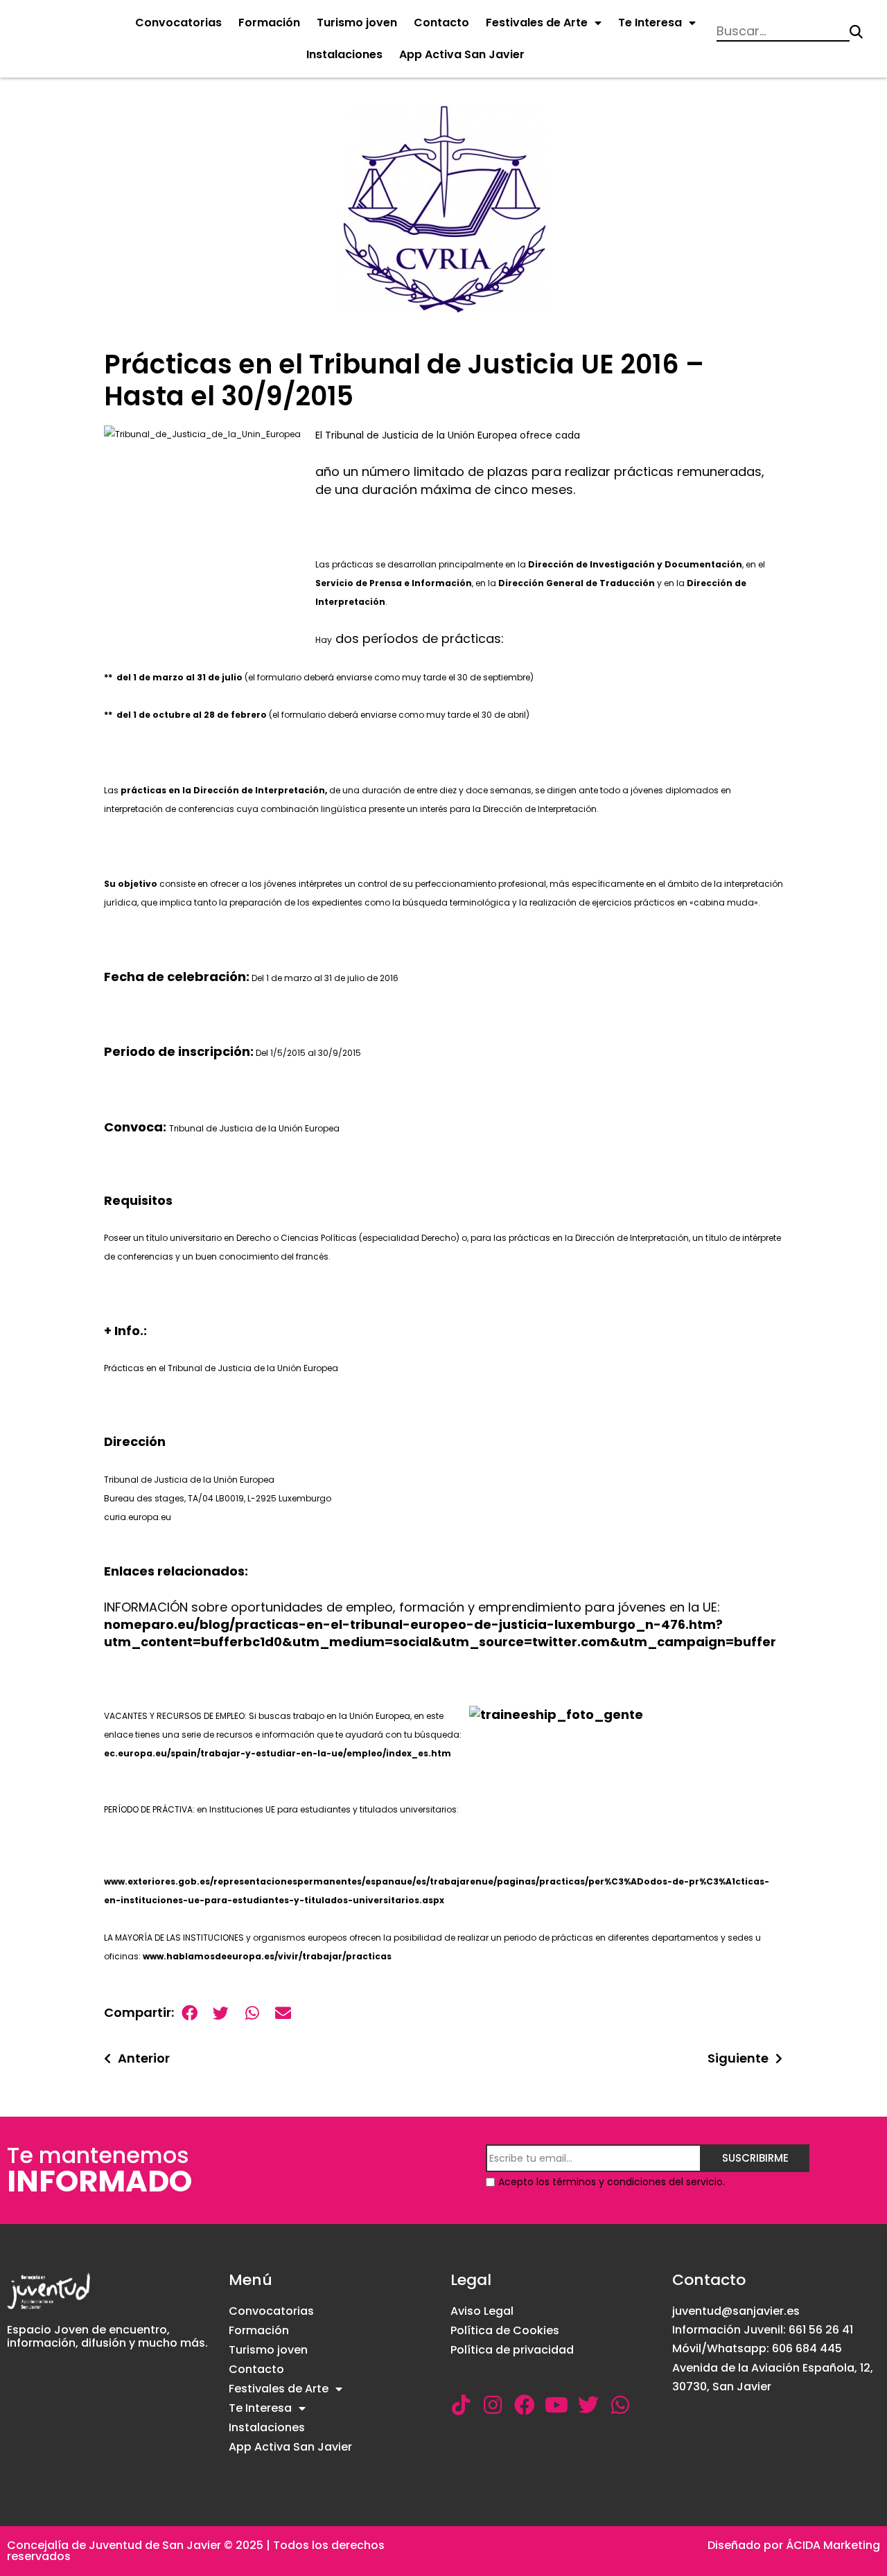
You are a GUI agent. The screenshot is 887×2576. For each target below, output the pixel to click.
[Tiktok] (461, 2405)
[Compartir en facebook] (190, 2013)
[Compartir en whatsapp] (252, 2013)
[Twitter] (588, 2405)
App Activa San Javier (462, 54)
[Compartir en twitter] (221, 2013)
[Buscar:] (783, 32)
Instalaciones (344, 54)
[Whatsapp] (620, 2405)
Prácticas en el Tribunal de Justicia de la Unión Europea (221, 1368)
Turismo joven (357, 23)
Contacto (441, 23)
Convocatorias (178, 23)
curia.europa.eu (138, 1517)
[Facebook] (525, 2405)
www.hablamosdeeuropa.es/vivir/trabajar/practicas (266, 1956)
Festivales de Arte (537, 23)
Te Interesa (650, 23)
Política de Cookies (505, 2330)
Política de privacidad (512, 2350)
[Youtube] (556, 2405)
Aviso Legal (482, 2311)
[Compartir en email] (283, 2013)
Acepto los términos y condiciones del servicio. (612, 2182)
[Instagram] (493, 2405)
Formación (269, 23)
